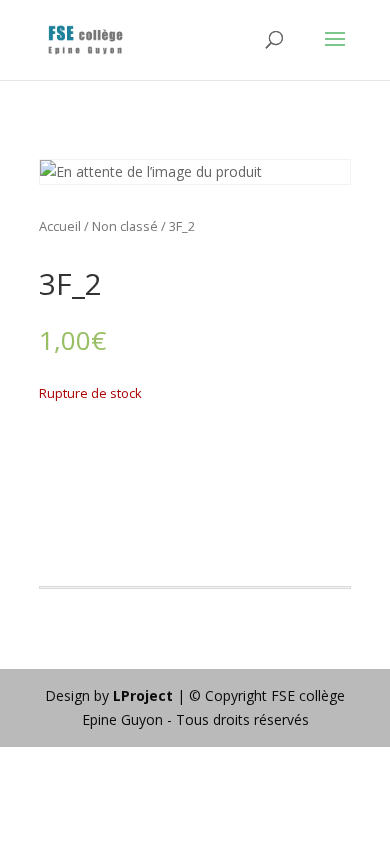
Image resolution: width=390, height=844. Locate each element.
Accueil (60, 226)
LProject (145, 695)
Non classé (125, 226)
